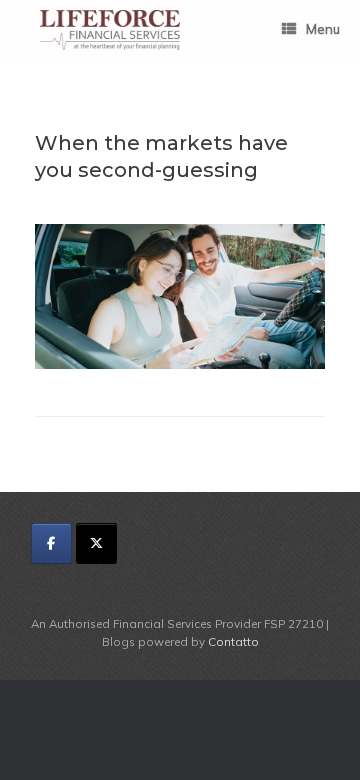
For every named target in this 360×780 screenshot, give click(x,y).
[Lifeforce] (110, 30)
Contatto (233, 641)
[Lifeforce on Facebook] (51, 543)
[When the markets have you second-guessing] (180, 363)
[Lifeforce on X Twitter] (96, 543)
